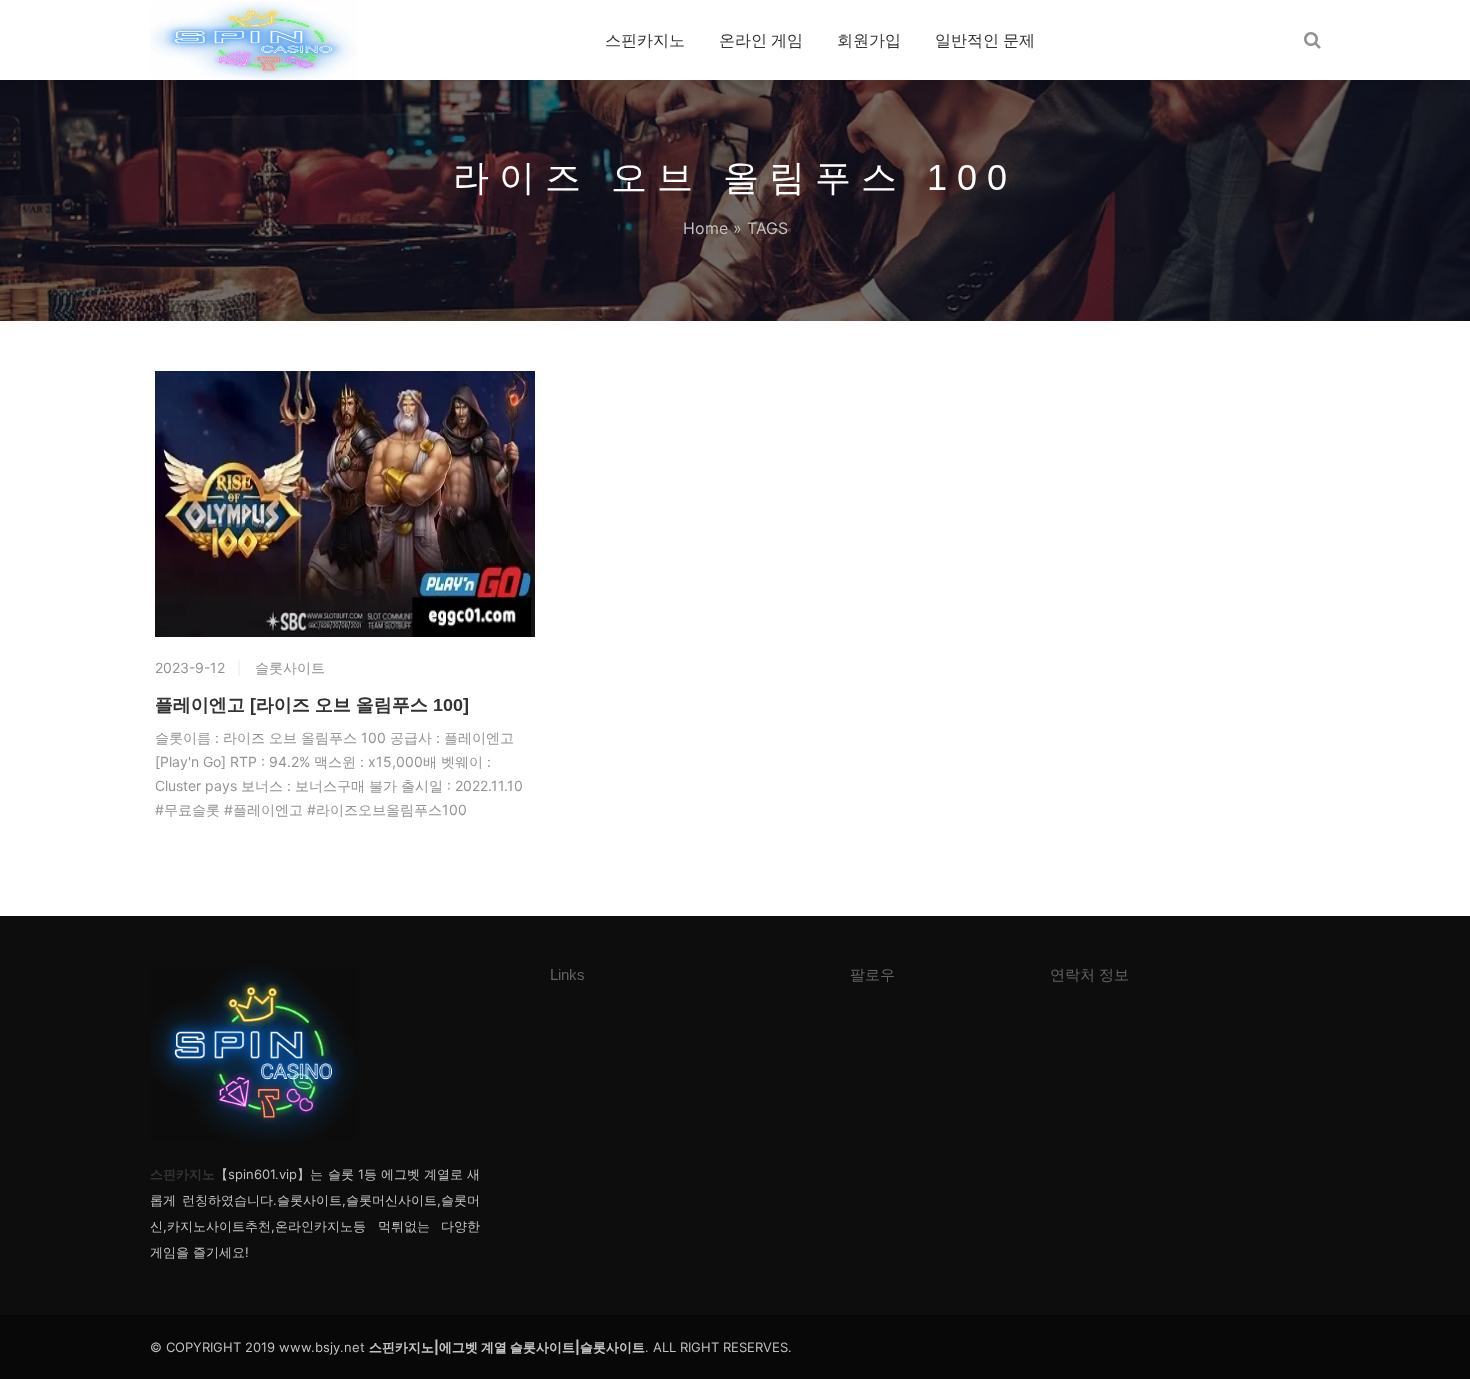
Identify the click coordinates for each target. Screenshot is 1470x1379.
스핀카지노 (645, 40)
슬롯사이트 (290, 667)
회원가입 (869, 40)
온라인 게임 (761, 40)
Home (705, 228)
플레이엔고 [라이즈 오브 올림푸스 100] (312, 705)
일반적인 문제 (985, 40)
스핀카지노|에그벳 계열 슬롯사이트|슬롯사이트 (507, 1347)
